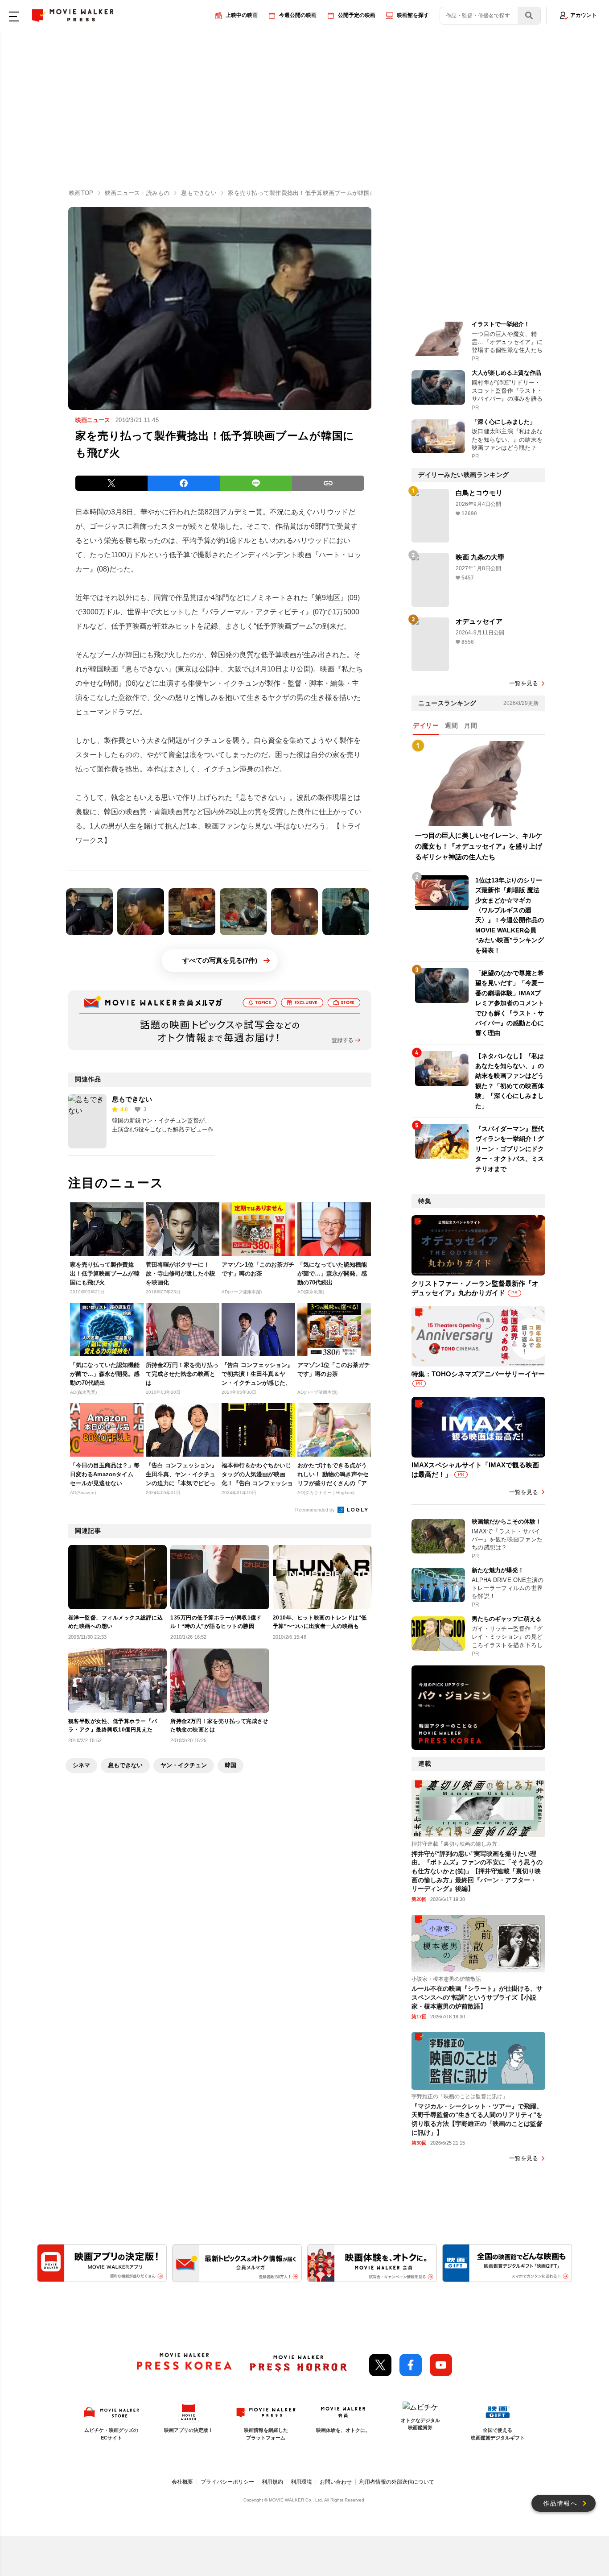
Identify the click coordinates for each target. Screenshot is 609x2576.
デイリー (426, 725)
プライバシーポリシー (227, 2482)
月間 (471, 725)
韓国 (230, 1765)
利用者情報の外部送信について (397, 2482)
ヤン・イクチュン (184, 1765)
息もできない (147, 669)
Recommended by (316, 1510)
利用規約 (272, 2482)
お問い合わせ (336, 2482)
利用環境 (301, 2482)
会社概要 (182, 2482)
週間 (451, 725)
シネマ (81, 1765)
